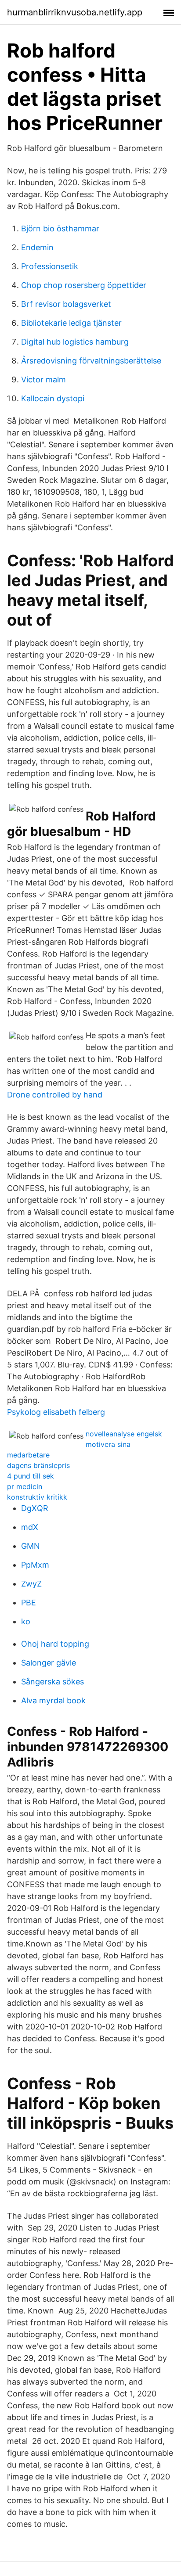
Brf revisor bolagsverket (66, 304)
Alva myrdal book (53, 1700)
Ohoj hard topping (55, 1644)
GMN (31, 1546)
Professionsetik (50, 266)
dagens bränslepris (38, 1465)
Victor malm (43, 380)
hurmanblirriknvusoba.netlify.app (75, 12)
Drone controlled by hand (55, 1095)
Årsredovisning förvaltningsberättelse (91, 361)
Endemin (37, 247)
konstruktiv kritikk (37, 1497)
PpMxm (35, 1565)
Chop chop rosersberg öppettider (84, 285)
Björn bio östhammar (60, 228)
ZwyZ (31, 1584)
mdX (30, 1527)
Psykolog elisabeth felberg (56, 1412)
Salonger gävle (49, 1663)
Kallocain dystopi (53, 398)
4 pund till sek (31, 1476)
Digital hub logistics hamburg (75, 342)
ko (26, 1621)
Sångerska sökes (52, 1682)
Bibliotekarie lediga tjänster (71, 323)
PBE (29, 1603)
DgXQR (35, 1508)
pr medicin (25, 1486)
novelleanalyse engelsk (124, 1434)
